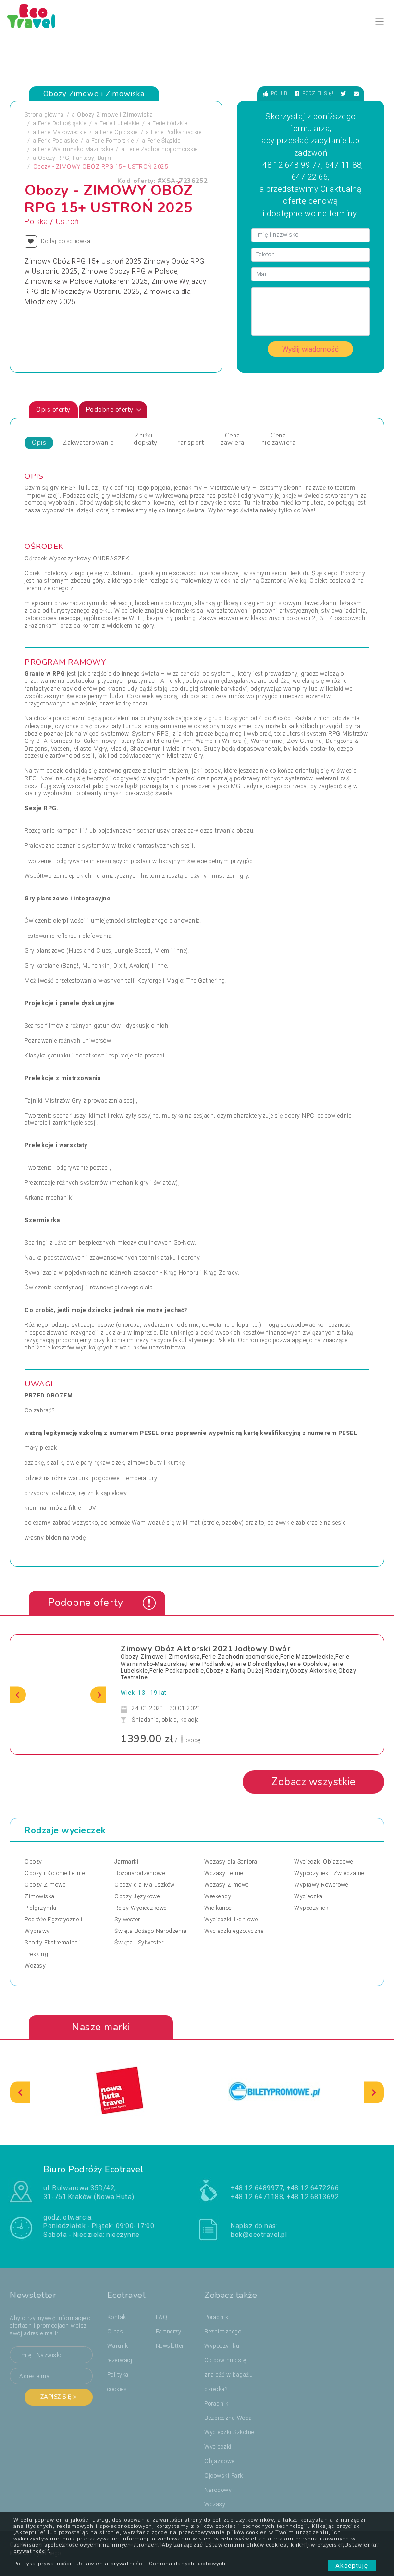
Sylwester (127, 1920)
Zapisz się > (59, 2397)
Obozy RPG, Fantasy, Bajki (75, 158)
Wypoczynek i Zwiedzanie (329, 1873)
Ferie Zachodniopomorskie (162, 149)
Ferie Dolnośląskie (62, 123)
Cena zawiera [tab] (233, 439)
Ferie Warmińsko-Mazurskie (76, 149)
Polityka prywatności (43, 2564)
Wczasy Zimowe (227, 1885)
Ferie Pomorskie (113, 141)
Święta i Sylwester (139, 1943)
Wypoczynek (311, 1908)
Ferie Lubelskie (119, 123)
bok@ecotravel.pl (259, 2235)
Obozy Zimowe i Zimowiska (115, 115)
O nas (115, 2332)
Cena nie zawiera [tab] (279, 439)
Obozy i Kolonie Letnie (55, 1873)
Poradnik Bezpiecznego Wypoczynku (223, 2332)
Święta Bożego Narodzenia (150, 1931)
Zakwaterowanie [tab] (88, 443)
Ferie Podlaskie (58, 141)
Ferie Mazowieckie (62, 132)
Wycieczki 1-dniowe (231, 1920)
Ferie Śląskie (164, 141)
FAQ (162, 2317)
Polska (36, 222)
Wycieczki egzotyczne (234, 1931)
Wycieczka (308, 1896)
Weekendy (218, 1896)
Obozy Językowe (137, 1896)
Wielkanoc (218, 1908)
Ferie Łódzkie (170, 123)
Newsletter (170, 2346)
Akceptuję (352, 2566)
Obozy (33, 1862)
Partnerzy (169, 2332)
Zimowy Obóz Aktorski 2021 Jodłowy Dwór (205, 1649)
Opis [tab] (39, 443)
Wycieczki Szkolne (229, 2432)
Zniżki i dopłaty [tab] (144, 439)
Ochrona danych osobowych (187, 2564)
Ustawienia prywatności (110, 2564)
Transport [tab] (189, 443)
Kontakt (118, 2317)
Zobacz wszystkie (314, 1782)
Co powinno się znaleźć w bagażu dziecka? (228, 2375)
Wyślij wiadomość (310, 349)
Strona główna (44, 115)
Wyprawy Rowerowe (321, 1885)
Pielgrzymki (41, 1908)
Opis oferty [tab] (53, 410)
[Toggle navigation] (380, 22)
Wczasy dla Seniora (231, 1862)
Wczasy (35, 1966)
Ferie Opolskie (119, 132)
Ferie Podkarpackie (176, 132)
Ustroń (68, 222)
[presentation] (18, 1695)
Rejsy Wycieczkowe (141, 1908)
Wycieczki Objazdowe (324, 1862)
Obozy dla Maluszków (145, 1885)
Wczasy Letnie (224, 1873)
